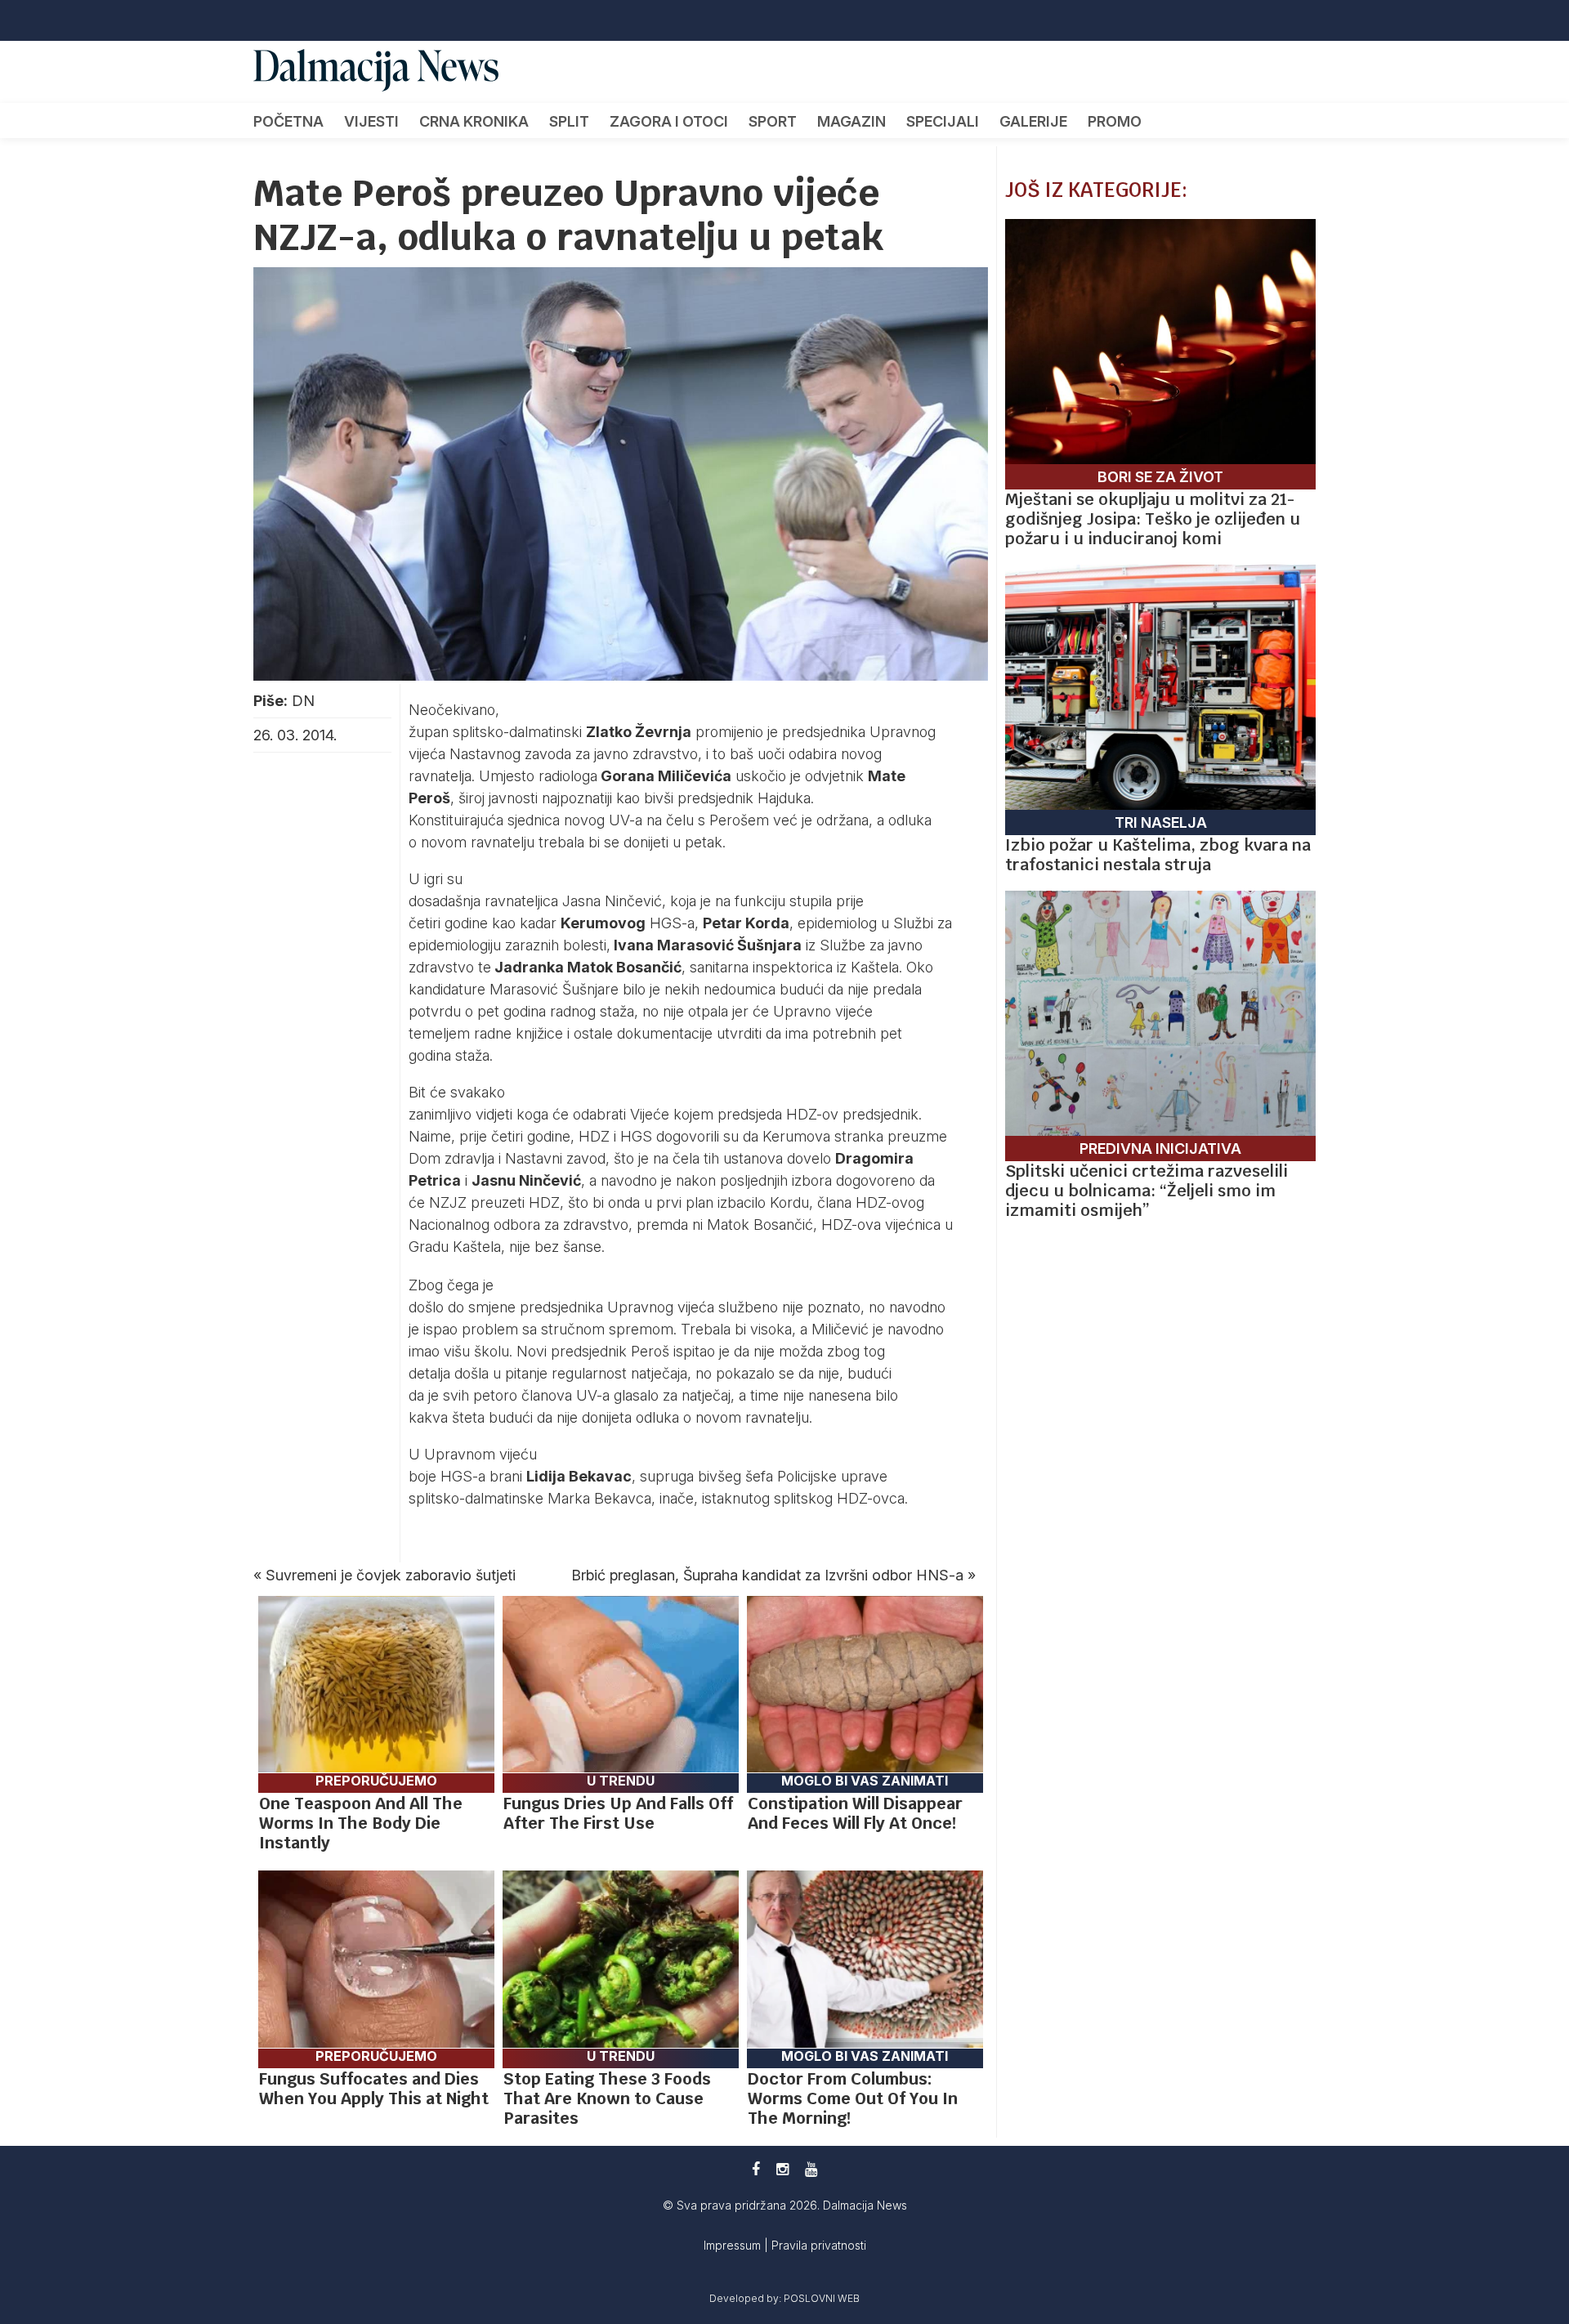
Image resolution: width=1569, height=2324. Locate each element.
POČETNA (288, 121)
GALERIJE (1033, 121)
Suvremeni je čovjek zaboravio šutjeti (391, 1575)
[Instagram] (782, 2169)
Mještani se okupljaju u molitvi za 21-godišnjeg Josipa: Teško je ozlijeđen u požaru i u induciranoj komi (1153, 519)
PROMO (1115, 121)
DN (303, 701)
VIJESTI (371, 121)
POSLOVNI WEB (822, 2298)
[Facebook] (756, 2169)
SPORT (773, 121)
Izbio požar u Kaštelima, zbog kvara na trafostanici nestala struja (1158, 855)
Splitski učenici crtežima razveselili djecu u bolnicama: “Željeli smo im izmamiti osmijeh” (1147, 1191)
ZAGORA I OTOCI (669, 121)
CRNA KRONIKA (474, 121)
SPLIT (569, 121)
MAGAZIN (852, 121)
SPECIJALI (943, 121)
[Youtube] (811, 2169)
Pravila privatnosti (819, 2245)
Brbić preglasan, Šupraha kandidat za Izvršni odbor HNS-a (767, 1575)
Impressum (734, 2245)
